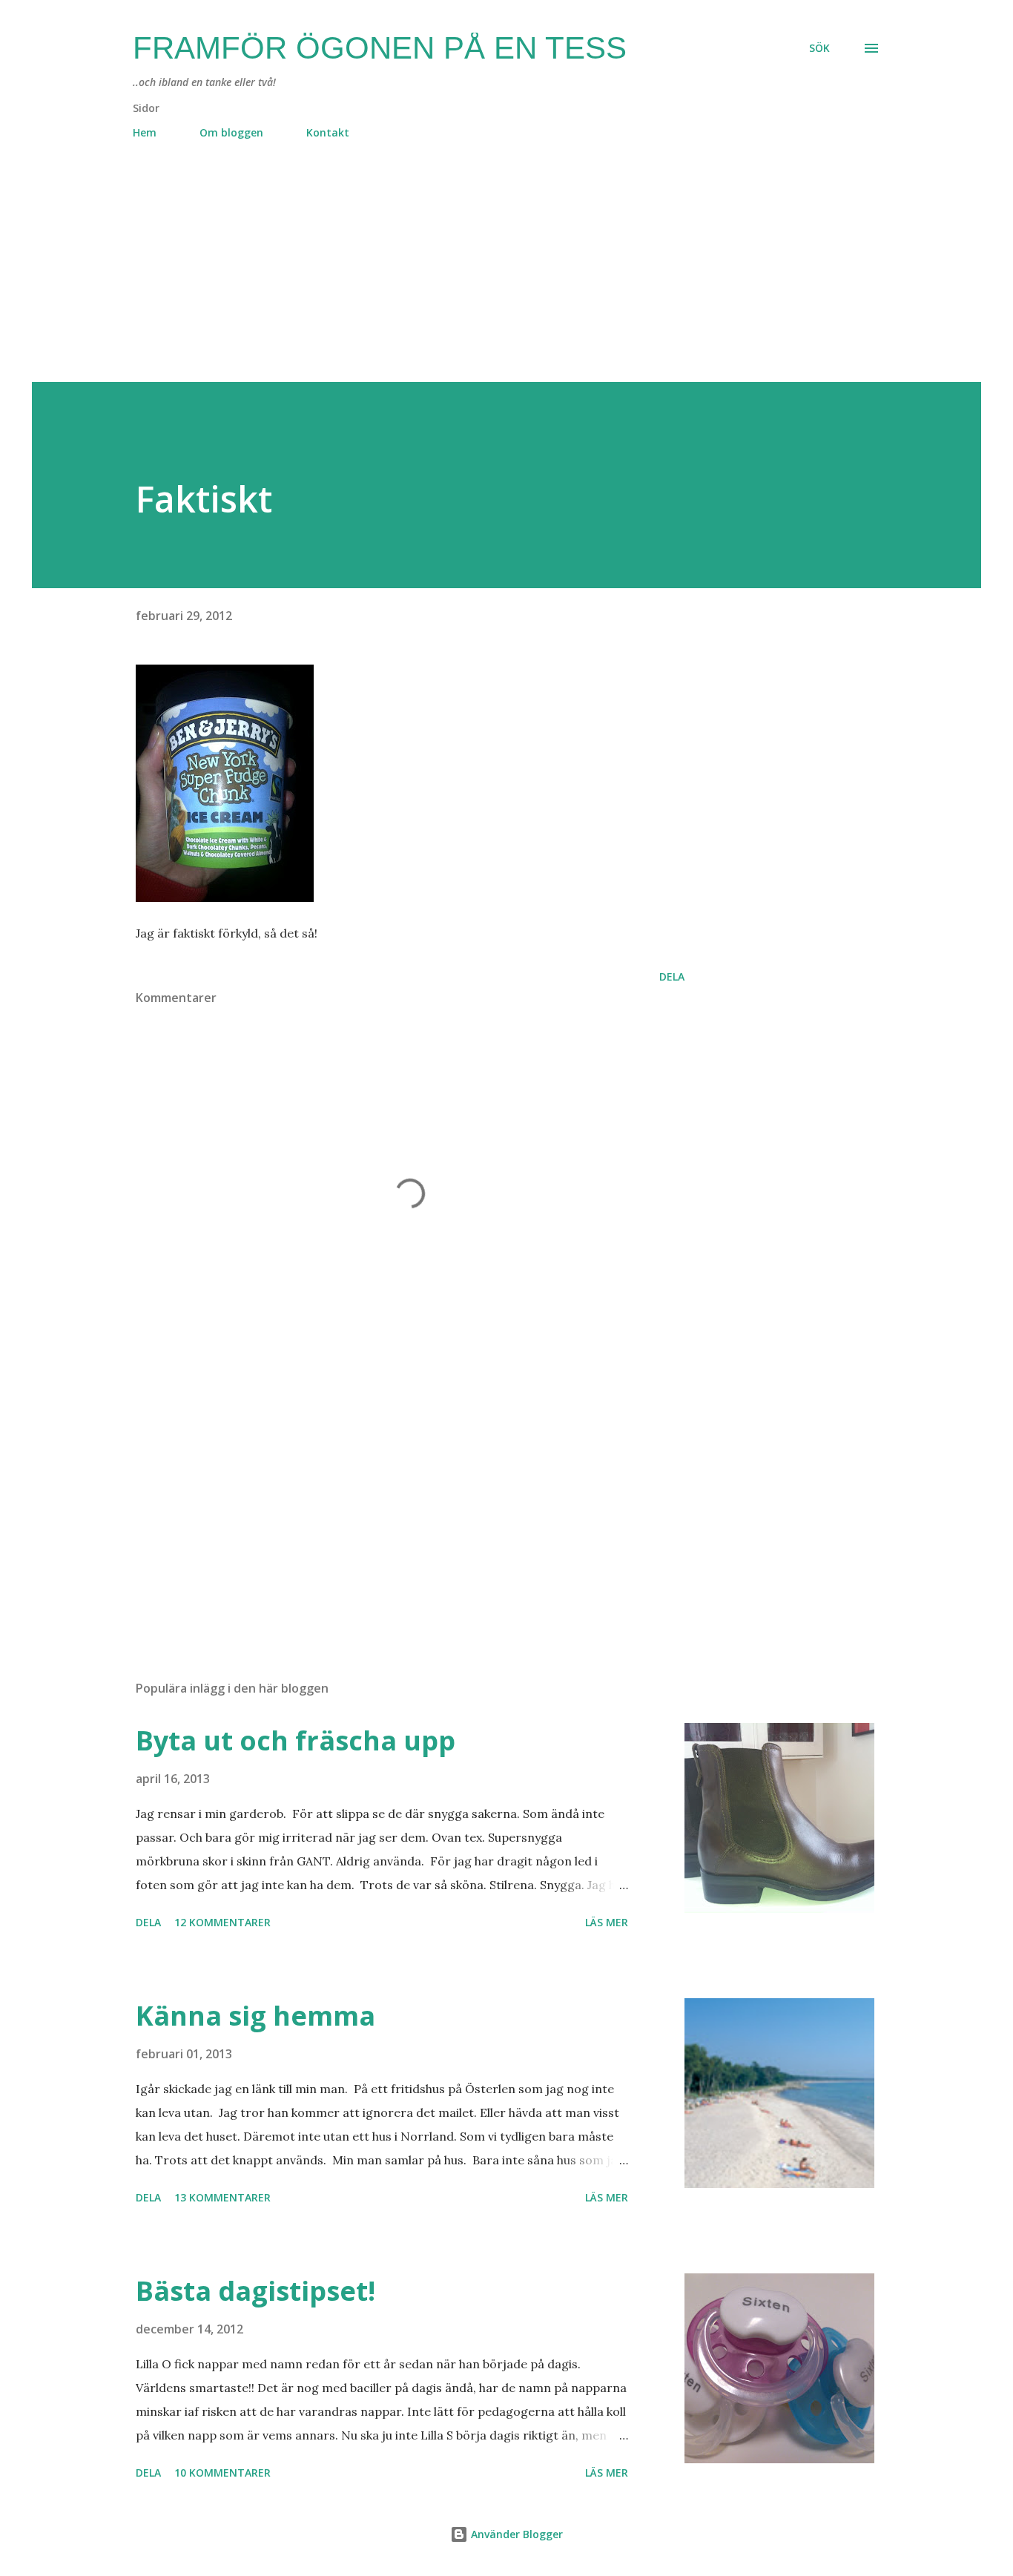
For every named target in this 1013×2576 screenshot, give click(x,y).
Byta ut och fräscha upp (296, 1740)
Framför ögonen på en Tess (380, 48)
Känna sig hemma (255, 2016)
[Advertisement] (477, 278)
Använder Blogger (515, 2534)
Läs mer (607, 1922)
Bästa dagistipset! (255, 2291)
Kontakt (328, 132)
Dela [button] (672, 976)
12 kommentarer (222, 1922)
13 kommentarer (222, 2197)
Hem (145, 132)
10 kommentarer (222, 2473)
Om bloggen (231, 132)
